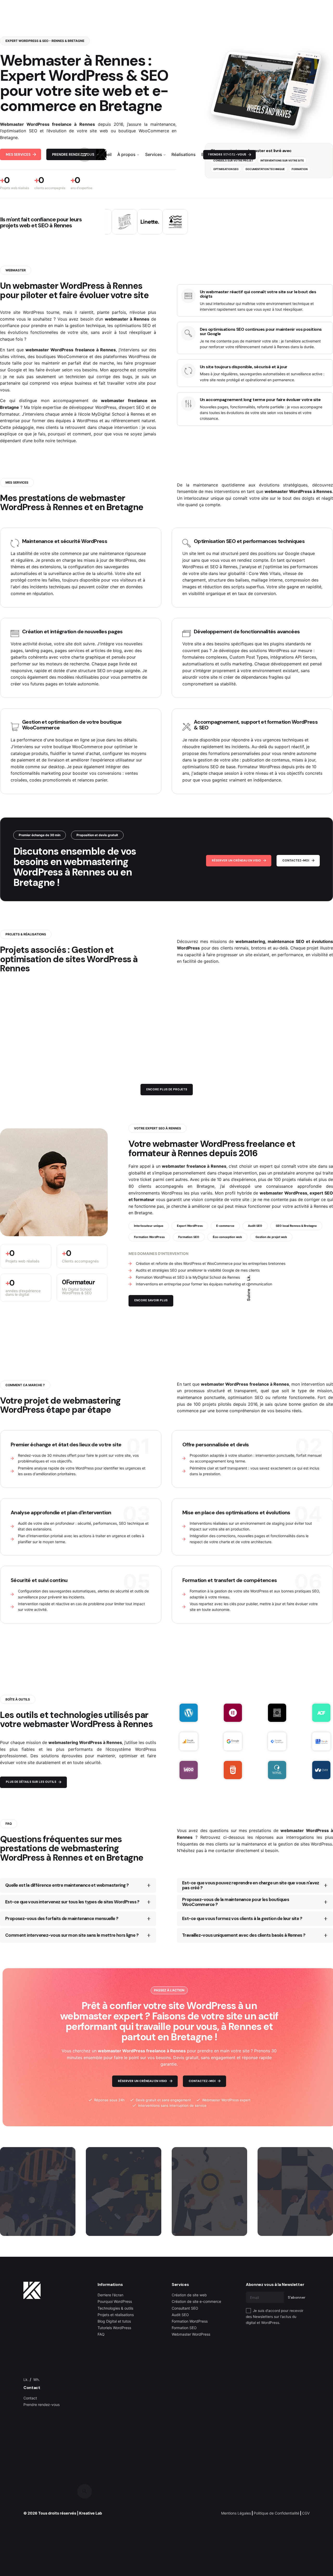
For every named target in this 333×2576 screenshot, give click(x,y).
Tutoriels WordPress (114, 2328)
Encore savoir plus (151, 1300)
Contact (30, 2398)
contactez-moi (296, 861)
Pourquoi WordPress (115, 2301)
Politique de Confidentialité (276, 2513)
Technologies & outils (115, 2308)
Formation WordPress (190, 2321)
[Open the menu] (85, 155)
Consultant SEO (185, 2308)
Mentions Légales (236, 2513)
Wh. (37, 2380)
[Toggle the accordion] (149, 1885)
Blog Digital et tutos (114, 2321)
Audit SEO (180, 2315)
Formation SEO (184, 2328)
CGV (306, 2513)
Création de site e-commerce (196, 2301)
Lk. (249, 1278)
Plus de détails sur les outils (31, 1782)
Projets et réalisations (116, 2315)
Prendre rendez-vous (41, 2405)
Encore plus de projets (167, 1089)
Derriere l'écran (110, 2295)
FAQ (101, 2334)
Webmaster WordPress (191, 2334)
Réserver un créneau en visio (236, 861)
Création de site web (189, 2295)
